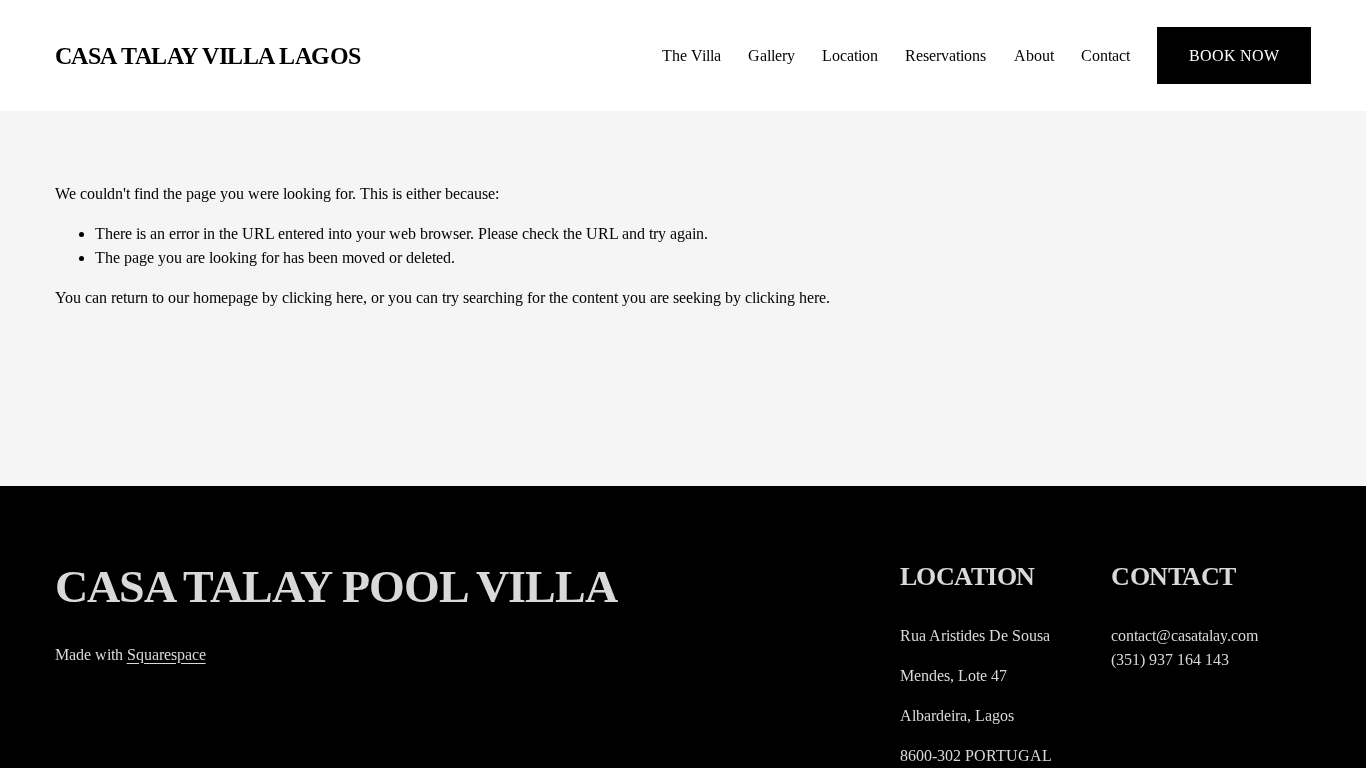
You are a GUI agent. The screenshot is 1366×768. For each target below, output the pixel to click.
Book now (1234, 55)
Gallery (771, 55)
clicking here (322, 297)
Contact (1105, 55)
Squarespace (166, 654)
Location (850, 55)
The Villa (691, 55)
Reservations (945, 55)
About (1034, 55)
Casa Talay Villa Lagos (208, 55)
